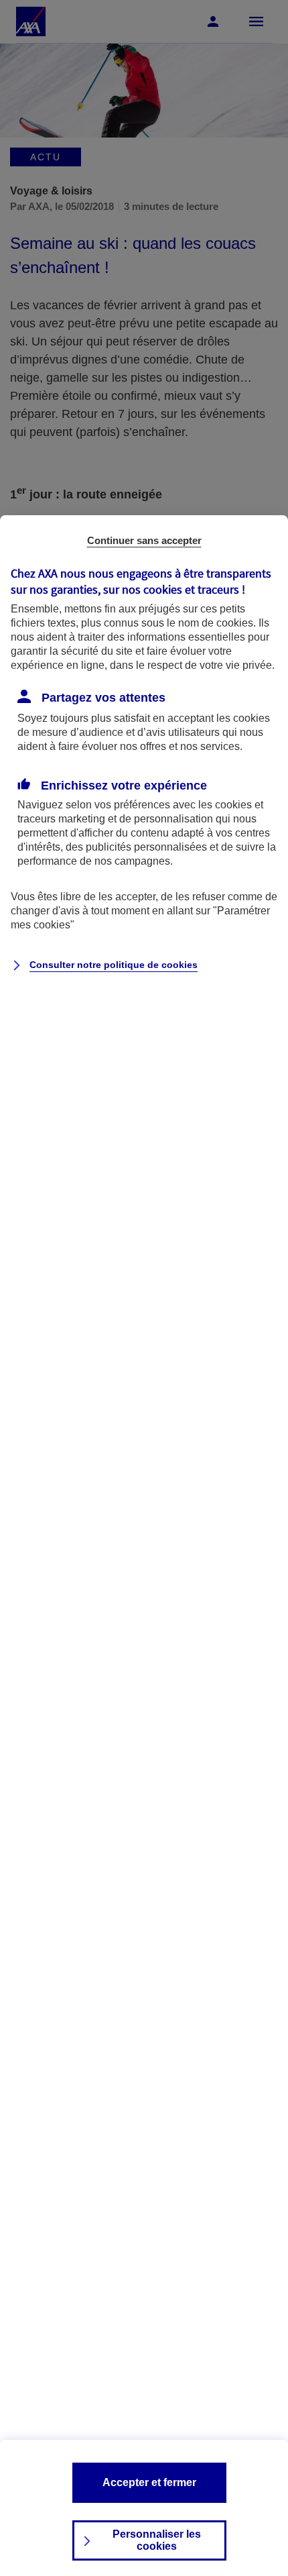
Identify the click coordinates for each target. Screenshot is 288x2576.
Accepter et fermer (149, 2482)
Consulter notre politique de (114, 965)
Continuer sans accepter (144, 540)
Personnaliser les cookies (157, 2540)
